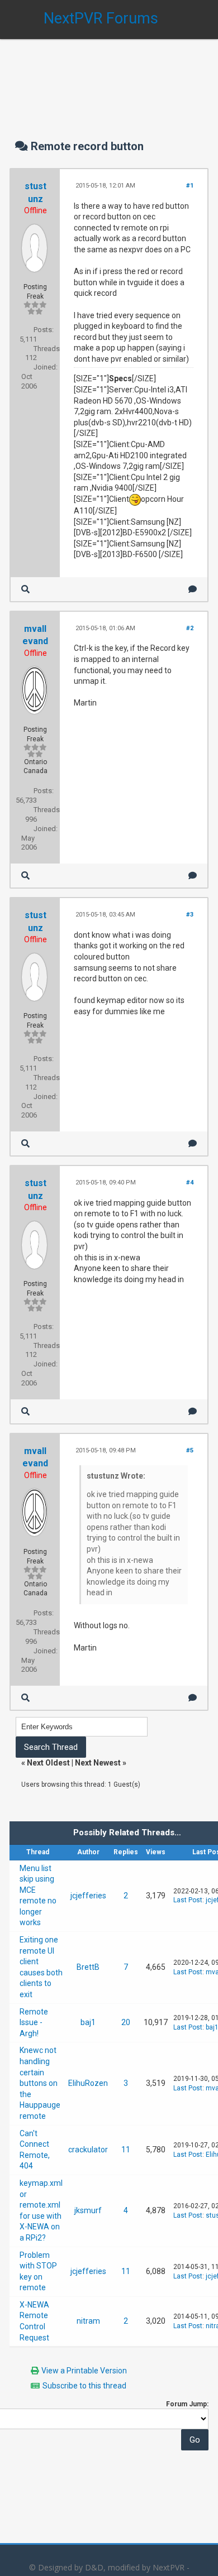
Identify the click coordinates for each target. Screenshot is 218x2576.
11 (126, 2150)
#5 (190, 1450)
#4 (190, 1183)
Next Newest (98, 1763)
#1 (190, 186)
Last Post (188, 1900)
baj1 (88, 2022)
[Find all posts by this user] (25, 589)
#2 (190, 628)
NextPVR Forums (101, 18)
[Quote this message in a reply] (193, 589)
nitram (88, 2321)
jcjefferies (88, 1896)
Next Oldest (48, 1763)
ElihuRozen (88, 2083)
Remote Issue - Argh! (34, 2023)
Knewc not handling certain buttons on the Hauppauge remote (40, 2083)
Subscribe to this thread (84, 2386)
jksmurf (88, 2210)
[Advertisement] (109, 78)
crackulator (88, 2150)
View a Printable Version (84, 2371)
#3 (190, 915)
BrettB (88, 1967)
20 (126, 2022)
